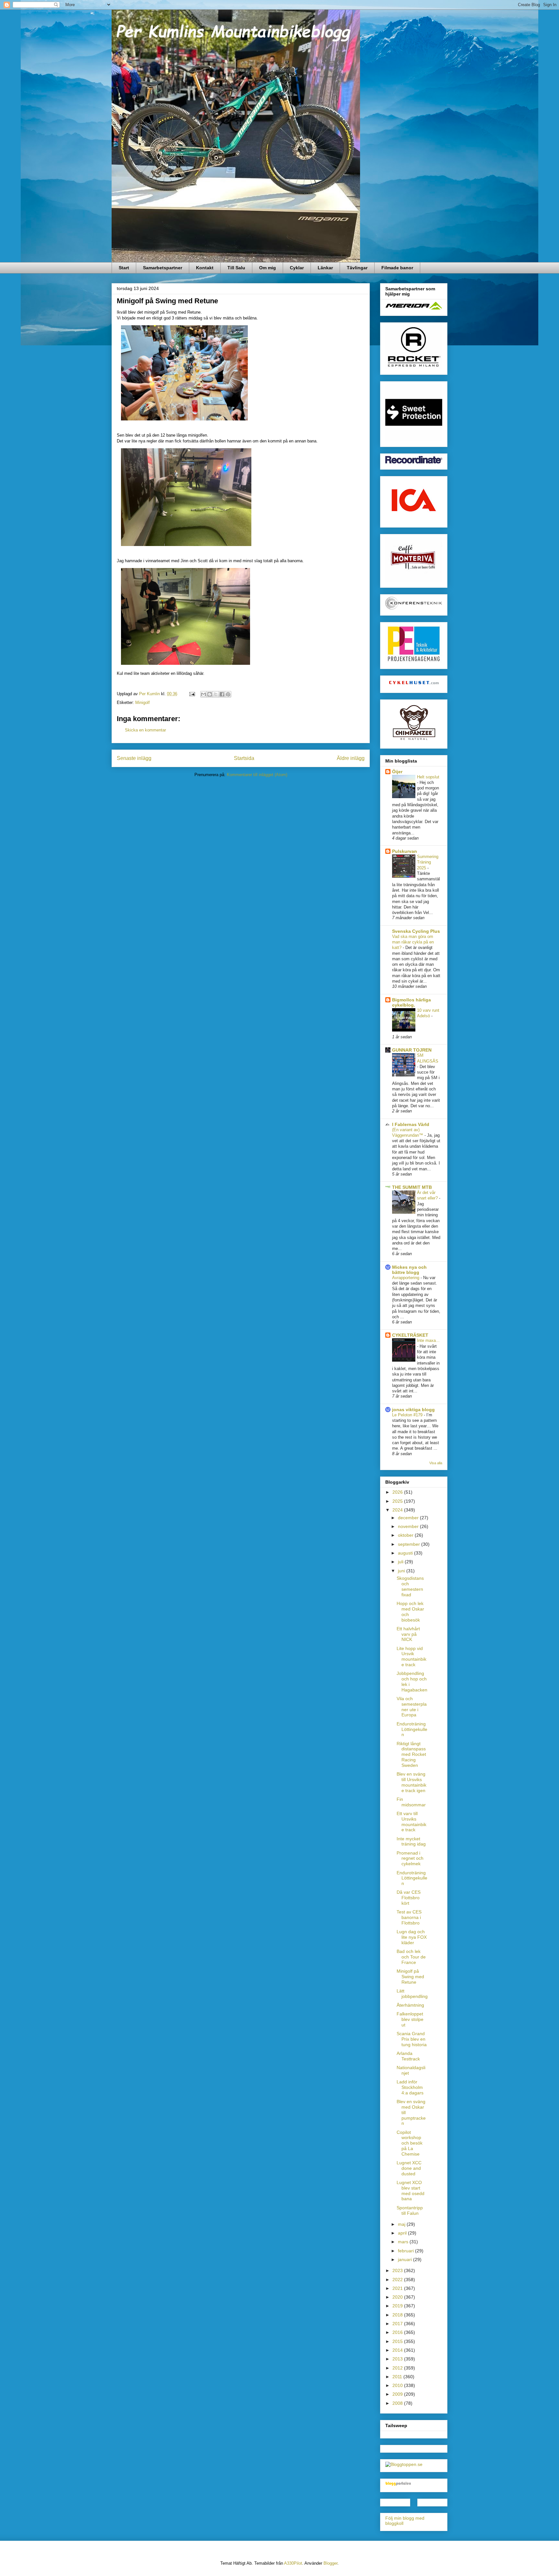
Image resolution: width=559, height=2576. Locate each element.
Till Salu (236, 268)
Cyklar (297, 268)
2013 (398, 2359)
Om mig (268, 268)
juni (402, 1571)
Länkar (325, 268)
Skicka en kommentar (145, 730)
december (409, 1518)
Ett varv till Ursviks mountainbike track (411, 1822)
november (409, 1526)
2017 (398, 2324)
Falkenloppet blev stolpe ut (410, 2019)
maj (402, 2224)
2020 (398, 2297)
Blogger (330, 2563)
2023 (398, 2270)
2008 (398, 2403)
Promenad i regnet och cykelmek (410, 1858)
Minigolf (142, 703)
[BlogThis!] (210, 694)
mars (404, 2242)
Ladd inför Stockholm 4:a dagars (410, 2087)
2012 (398, 2368)
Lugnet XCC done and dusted (409, 2168)
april (403, 2233)
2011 (398, 2377)
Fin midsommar (411, 1802)
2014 (398, 2350)
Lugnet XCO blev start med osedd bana (411, 2191)
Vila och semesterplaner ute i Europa (412, 1707)
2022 (398, 2280)
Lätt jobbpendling (412, 1994)
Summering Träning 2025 (428, 862)
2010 (398, 2385)
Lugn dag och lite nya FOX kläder (412, 1937)
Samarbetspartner (163, 268)
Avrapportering (406, 1278)
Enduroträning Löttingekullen (412, 1729)
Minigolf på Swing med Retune (410, 1977)
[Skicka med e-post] (203, 694)
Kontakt (205, 268)
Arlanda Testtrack (408, 2056)
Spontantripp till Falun (410, 2210)
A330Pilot (293, 2563)
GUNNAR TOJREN (412, 1050)
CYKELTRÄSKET (410, 1335)
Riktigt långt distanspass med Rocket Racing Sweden (411, 1754)
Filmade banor (397, 268)
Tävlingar (357, 268)
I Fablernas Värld (411, 1124)
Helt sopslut (428, 777)
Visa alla (436, 1463)
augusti (406, 1553)
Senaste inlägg (134, 758)
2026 (398, 1492)
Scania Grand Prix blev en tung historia (412, 2039)
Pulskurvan (405, 851)
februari (406, 2251)
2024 (398, 1510)
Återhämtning (410, 2005)
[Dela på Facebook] (222, 694)
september (410, 1544)
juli (401, 1562)
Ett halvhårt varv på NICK (408, 1634)
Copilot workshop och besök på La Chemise (410, 2143)
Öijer (397, 772)
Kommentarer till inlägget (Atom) (257, 775)
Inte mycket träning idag (411, 1841)
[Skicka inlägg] (192, 694)
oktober (406, 1535)
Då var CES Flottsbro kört (409, 1898)
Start (124, 268)
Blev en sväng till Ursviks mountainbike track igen (411, 1782)
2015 (398, 2341)
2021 (398, 2288)
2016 (398, 2332)
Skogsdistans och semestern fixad (410, 1586)
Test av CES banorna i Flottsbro (409, 1917)
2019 (398, 2306)
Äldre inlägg (351, 758)
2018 (398, 2315)
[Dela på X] (216, 694)
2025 (398, 1501)
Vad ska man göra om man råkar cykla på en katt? (413, 942)
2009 (398, 2394)
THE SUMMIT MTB (412, 1187)
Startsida (244, 758)
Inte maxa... (428, 1340)
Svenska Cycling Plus (416, 931)
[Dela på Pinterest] (228, 694)
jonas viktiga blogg (413, 1410)
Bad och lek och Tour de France (411, 1957)
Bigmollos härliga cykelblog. (411, 1002)
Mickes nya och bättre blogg (409, 1270)
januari (406, 2259)
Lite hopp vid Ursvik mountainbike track (411, 1656)
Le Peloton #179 (408, 1415)
